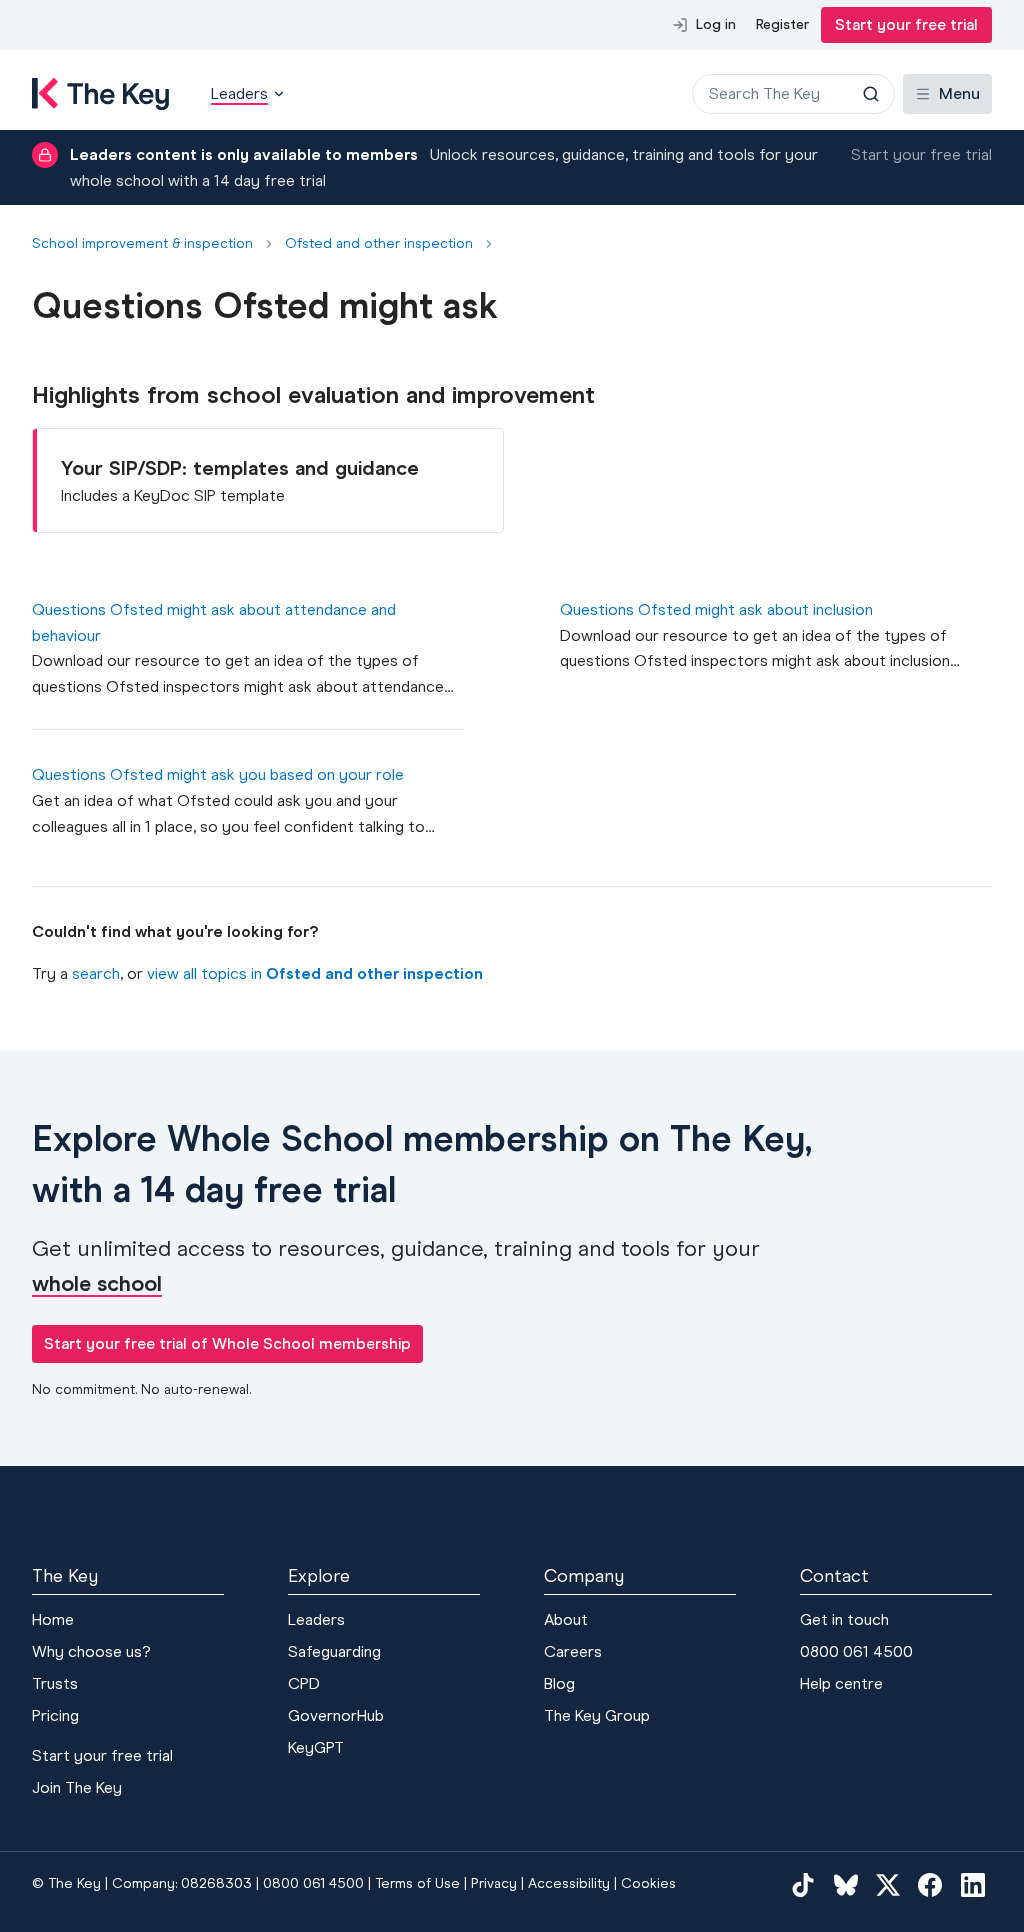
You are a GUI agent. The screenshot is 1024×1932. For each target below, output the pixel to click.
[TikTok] (803, 1884)
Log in (716, 24)
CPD (304, 1683)
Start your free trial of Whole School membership (227, 1343)
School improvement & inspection (142, 244)
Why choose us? (91, 1651)
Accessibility (569, 1883)
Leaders (316, 1619)
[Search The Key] (871, 94)
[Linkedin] (973, 1884)
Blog (559, 1683)
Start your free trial (906, 24)
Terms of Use (417, 1883)
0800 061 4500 (856, 1651)
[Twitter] (888, 1884)
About (566, 1619)
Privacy (494, 1883)
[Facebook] (930, 1884)
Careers (573, 1651)
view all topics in (315, 973)
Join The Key (77, 1787)
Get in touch (844, 1619)
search (96, 973)
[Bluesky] (846, 1884)
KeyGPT (316, 1747)
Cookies (648, 1883)
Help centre (841, 1683)
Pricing (55, 1715)
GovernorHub (336, 1715)
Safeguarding (334, 1651)
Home (53, 1619)
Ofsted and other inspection (379, 244)
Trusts (55, 1683)
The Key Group (597, 1715)
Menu (959, 93)
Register (782, 24)
